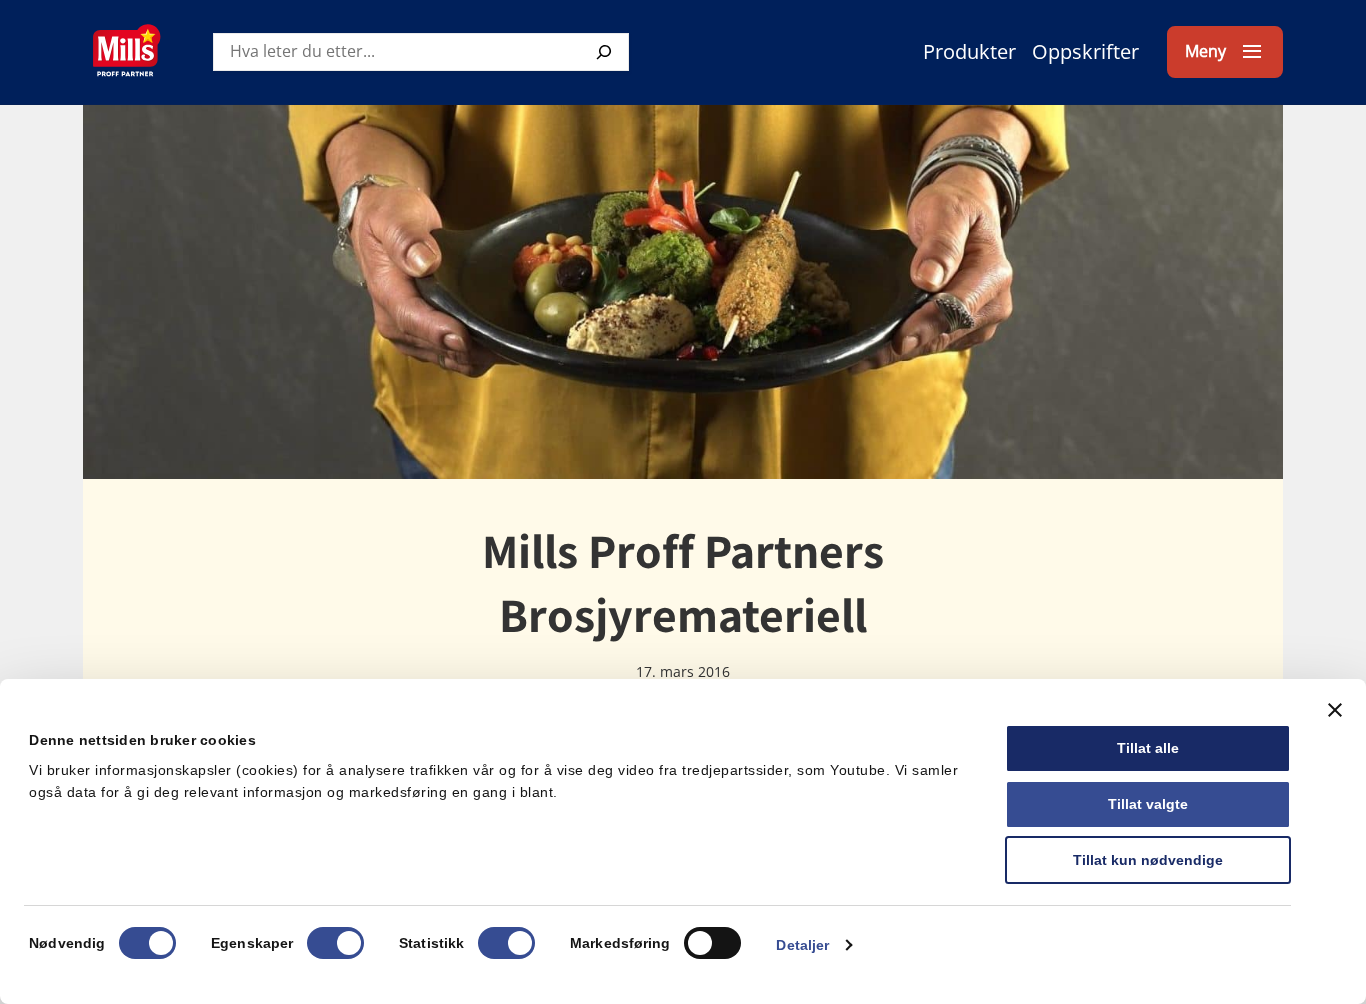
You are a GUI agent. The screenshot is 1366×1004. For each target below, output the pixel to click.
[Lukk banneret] (1335, 710)
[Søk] (604, 52)
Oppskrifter (1085, 51)
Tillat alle (1148, 748)
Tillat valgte (1148, 804)
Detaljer (802, 945)
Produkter (969, 51)
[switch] (335, 943)
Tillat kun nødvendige (1148, 860)
